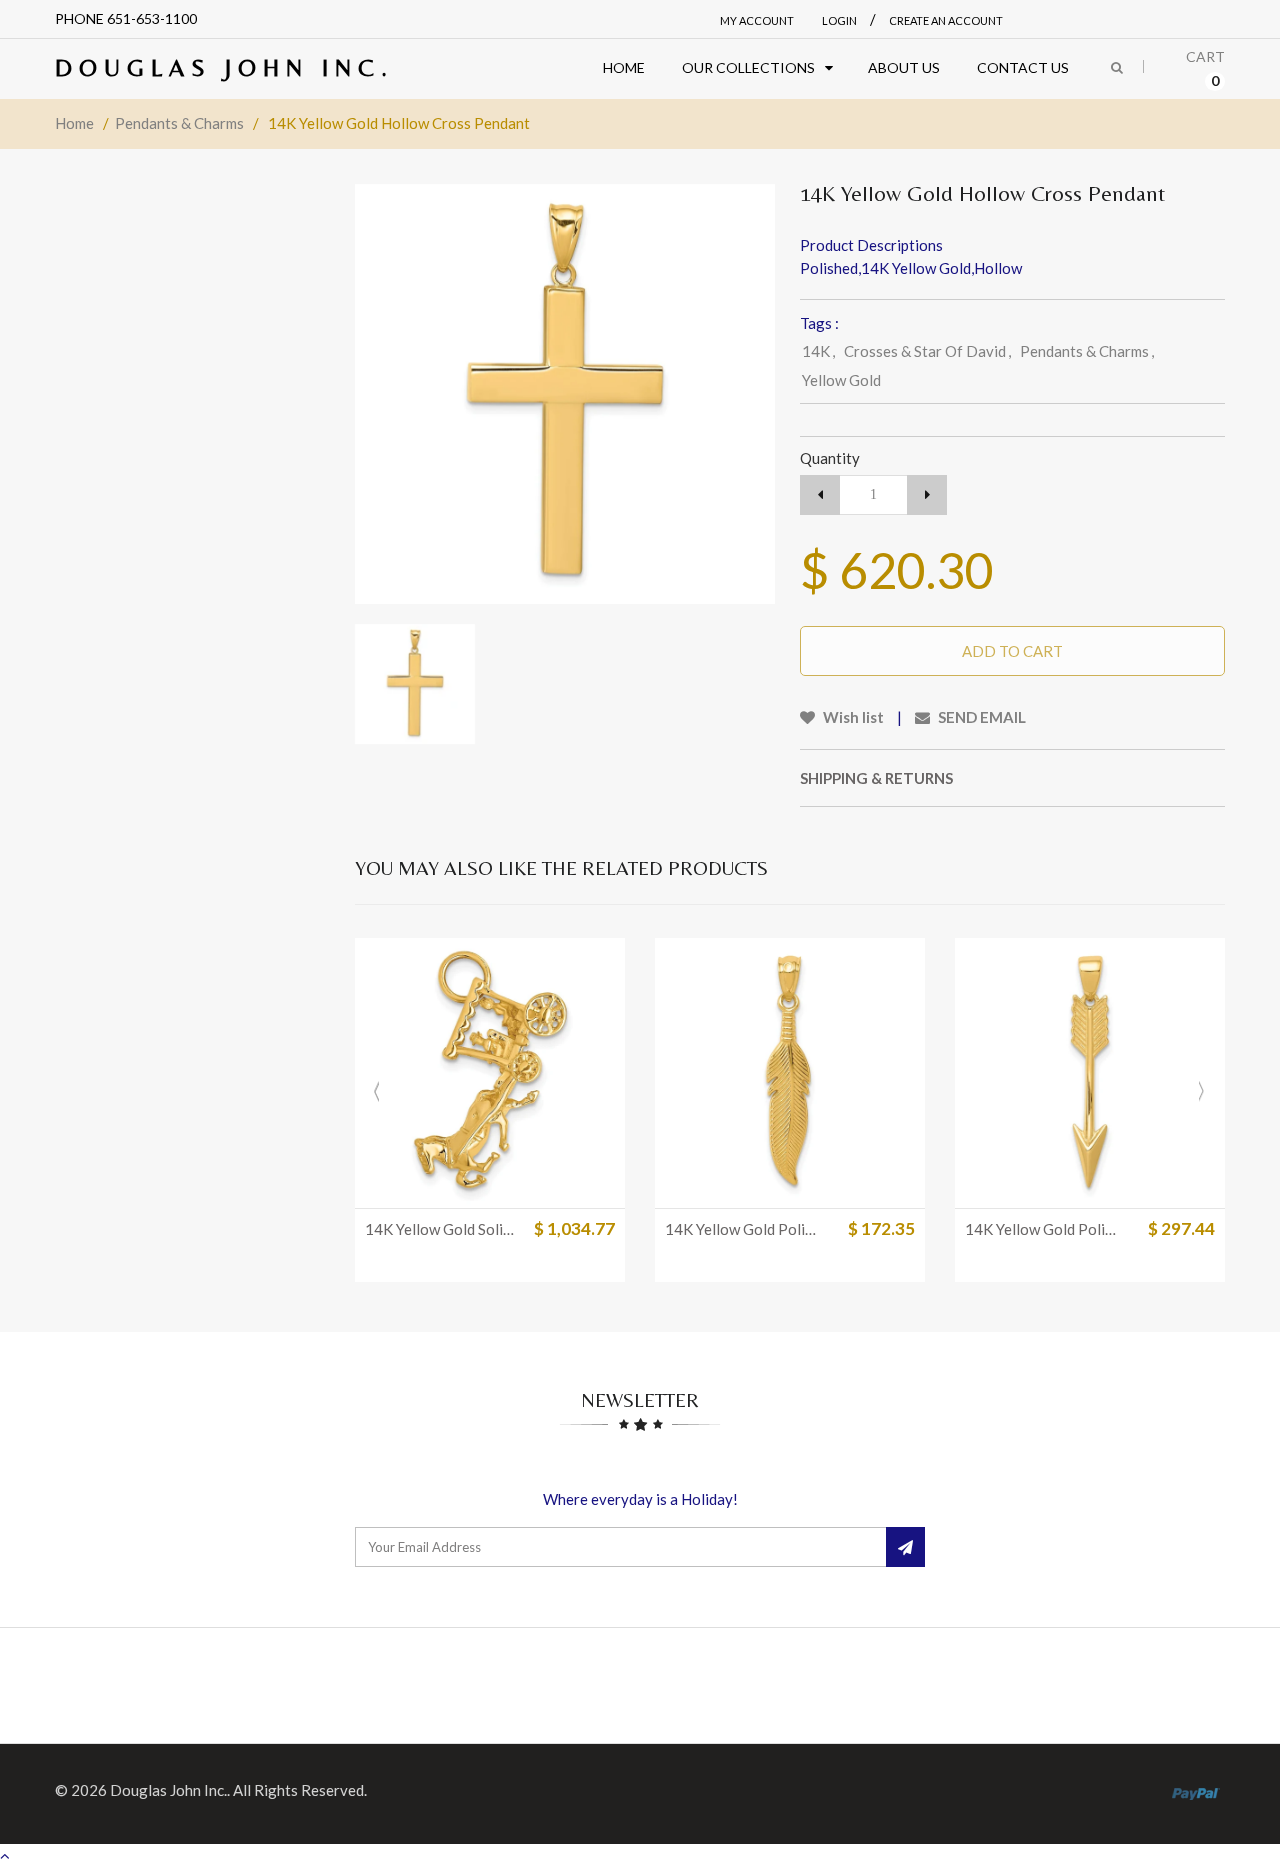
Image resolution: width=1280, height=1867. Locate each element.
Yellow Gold (841, 380)
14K (818, 351)
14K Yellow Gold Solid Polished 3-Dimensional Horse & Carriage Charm (443, 1229)
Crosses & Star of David (927, 351)
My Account (757, 20)
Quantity (830, 458)
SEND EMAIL (980, 717)
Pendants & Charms (179, 123)
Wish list (852, 717)
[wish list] (540, 1183)
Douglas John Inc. (224, 67)
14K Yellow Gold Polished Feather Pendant (743, 1229)
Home (74, 123)
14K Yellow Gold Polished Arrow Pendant (1043, 1229)
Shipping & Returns (876, 778)
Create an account (946, 20)
